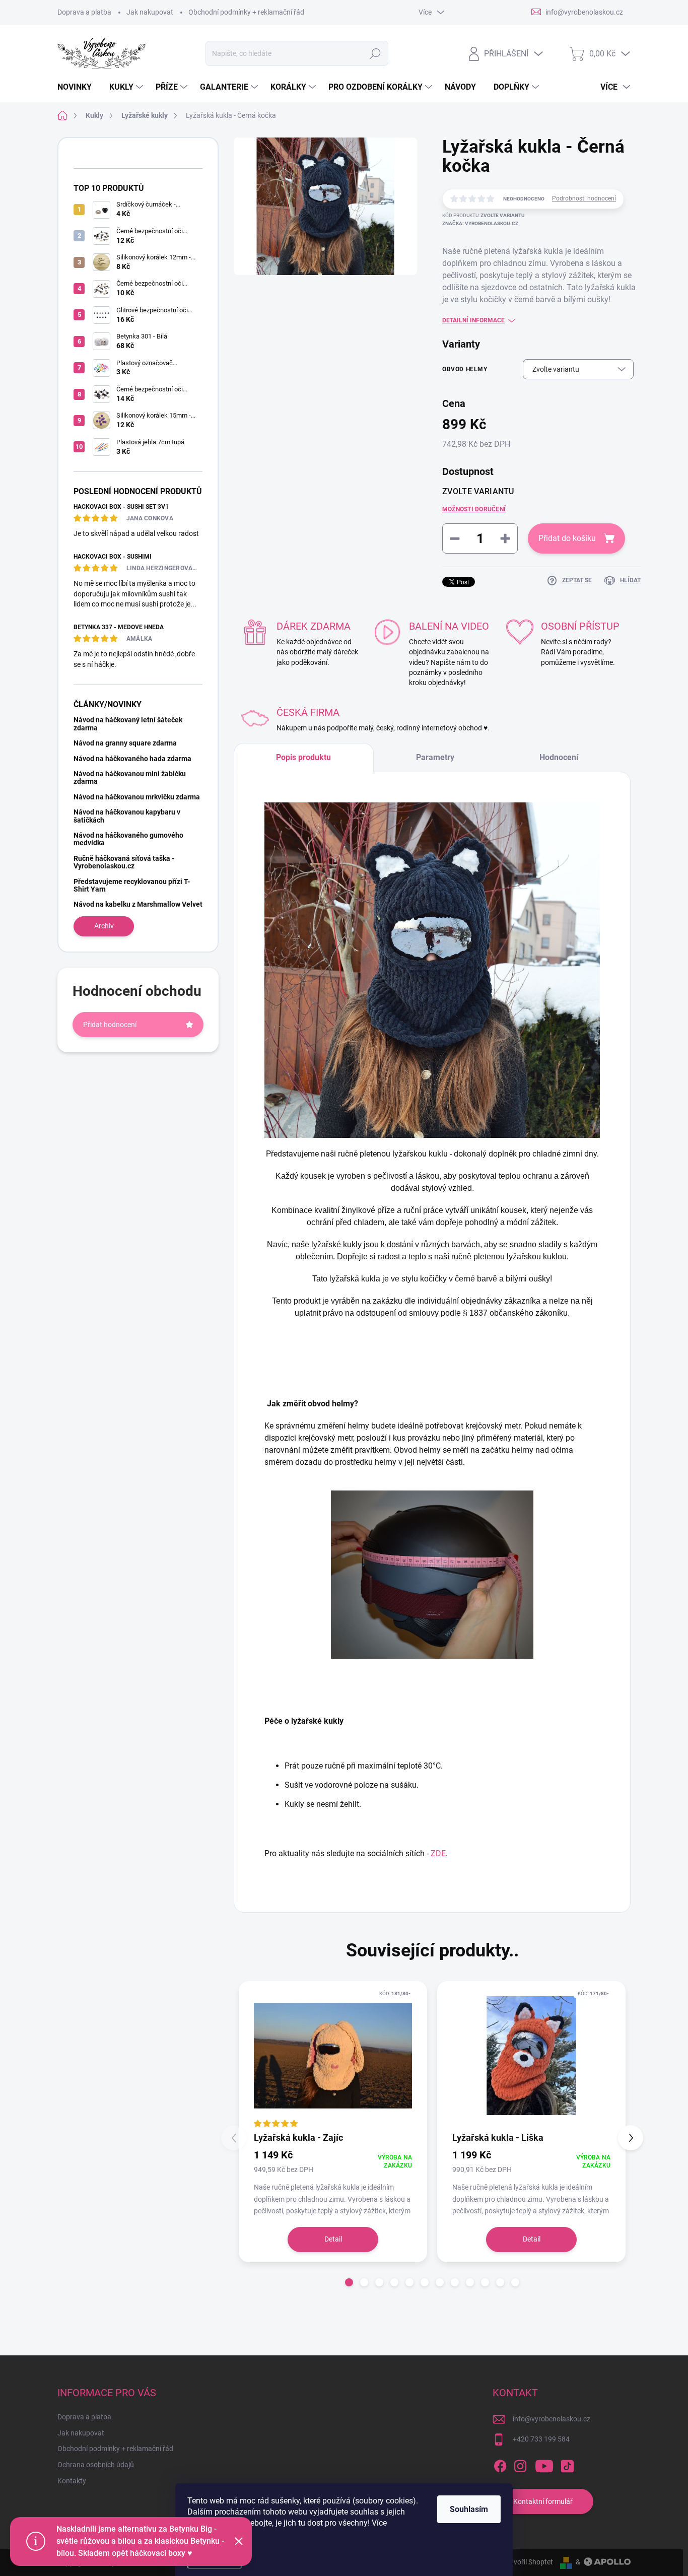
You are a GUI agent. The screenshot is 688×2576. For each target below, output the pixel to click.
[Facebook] (500, 2464)
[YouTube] (544, 2464)
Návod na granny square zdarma (125, 743)
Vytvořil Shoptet (528, 2562)
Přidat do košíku (567, 538)
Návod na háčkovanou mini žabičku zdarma (130, 777)
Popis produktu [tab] (303, 757)
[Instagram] (520, 2464)
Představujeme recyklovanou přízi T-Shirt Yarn (132, 885)
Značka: (480, 223)
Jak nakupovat (150, 12)
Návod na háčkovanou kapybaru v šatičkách (127, 816)
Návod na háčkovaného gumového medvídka (128, 839)
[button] (349, 2282)
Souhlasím (469, 2509)
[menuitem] (78, 87)
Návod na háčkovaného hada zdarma (132, 759)
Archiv (104, 926)
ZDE (438, 1853)
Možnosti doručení (474, 509)
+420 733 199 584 (541, 2439)
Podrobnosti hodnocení (584, 198)
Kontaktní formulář (543, 2501)
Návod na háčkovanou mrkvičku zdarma (137, 797)
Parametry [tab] (435, 757)
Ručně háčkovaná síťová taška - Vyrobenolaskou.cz (124, 862)
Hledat (375, 53)
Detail (333, 2239)
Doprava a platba (84, 12)
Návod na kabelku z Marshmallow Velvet (138, 904)
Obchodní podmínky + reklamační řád (246, 12)
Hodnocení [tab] (559, 757)
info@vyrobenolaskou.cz (552, 2419)
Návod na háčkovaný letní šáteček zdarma (128, 724)
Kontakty (72, 2481)
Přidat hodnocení (110, 1025)
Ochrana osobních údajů (96, 2465)
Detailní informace (473, 320)
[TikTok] (567, 2464)
